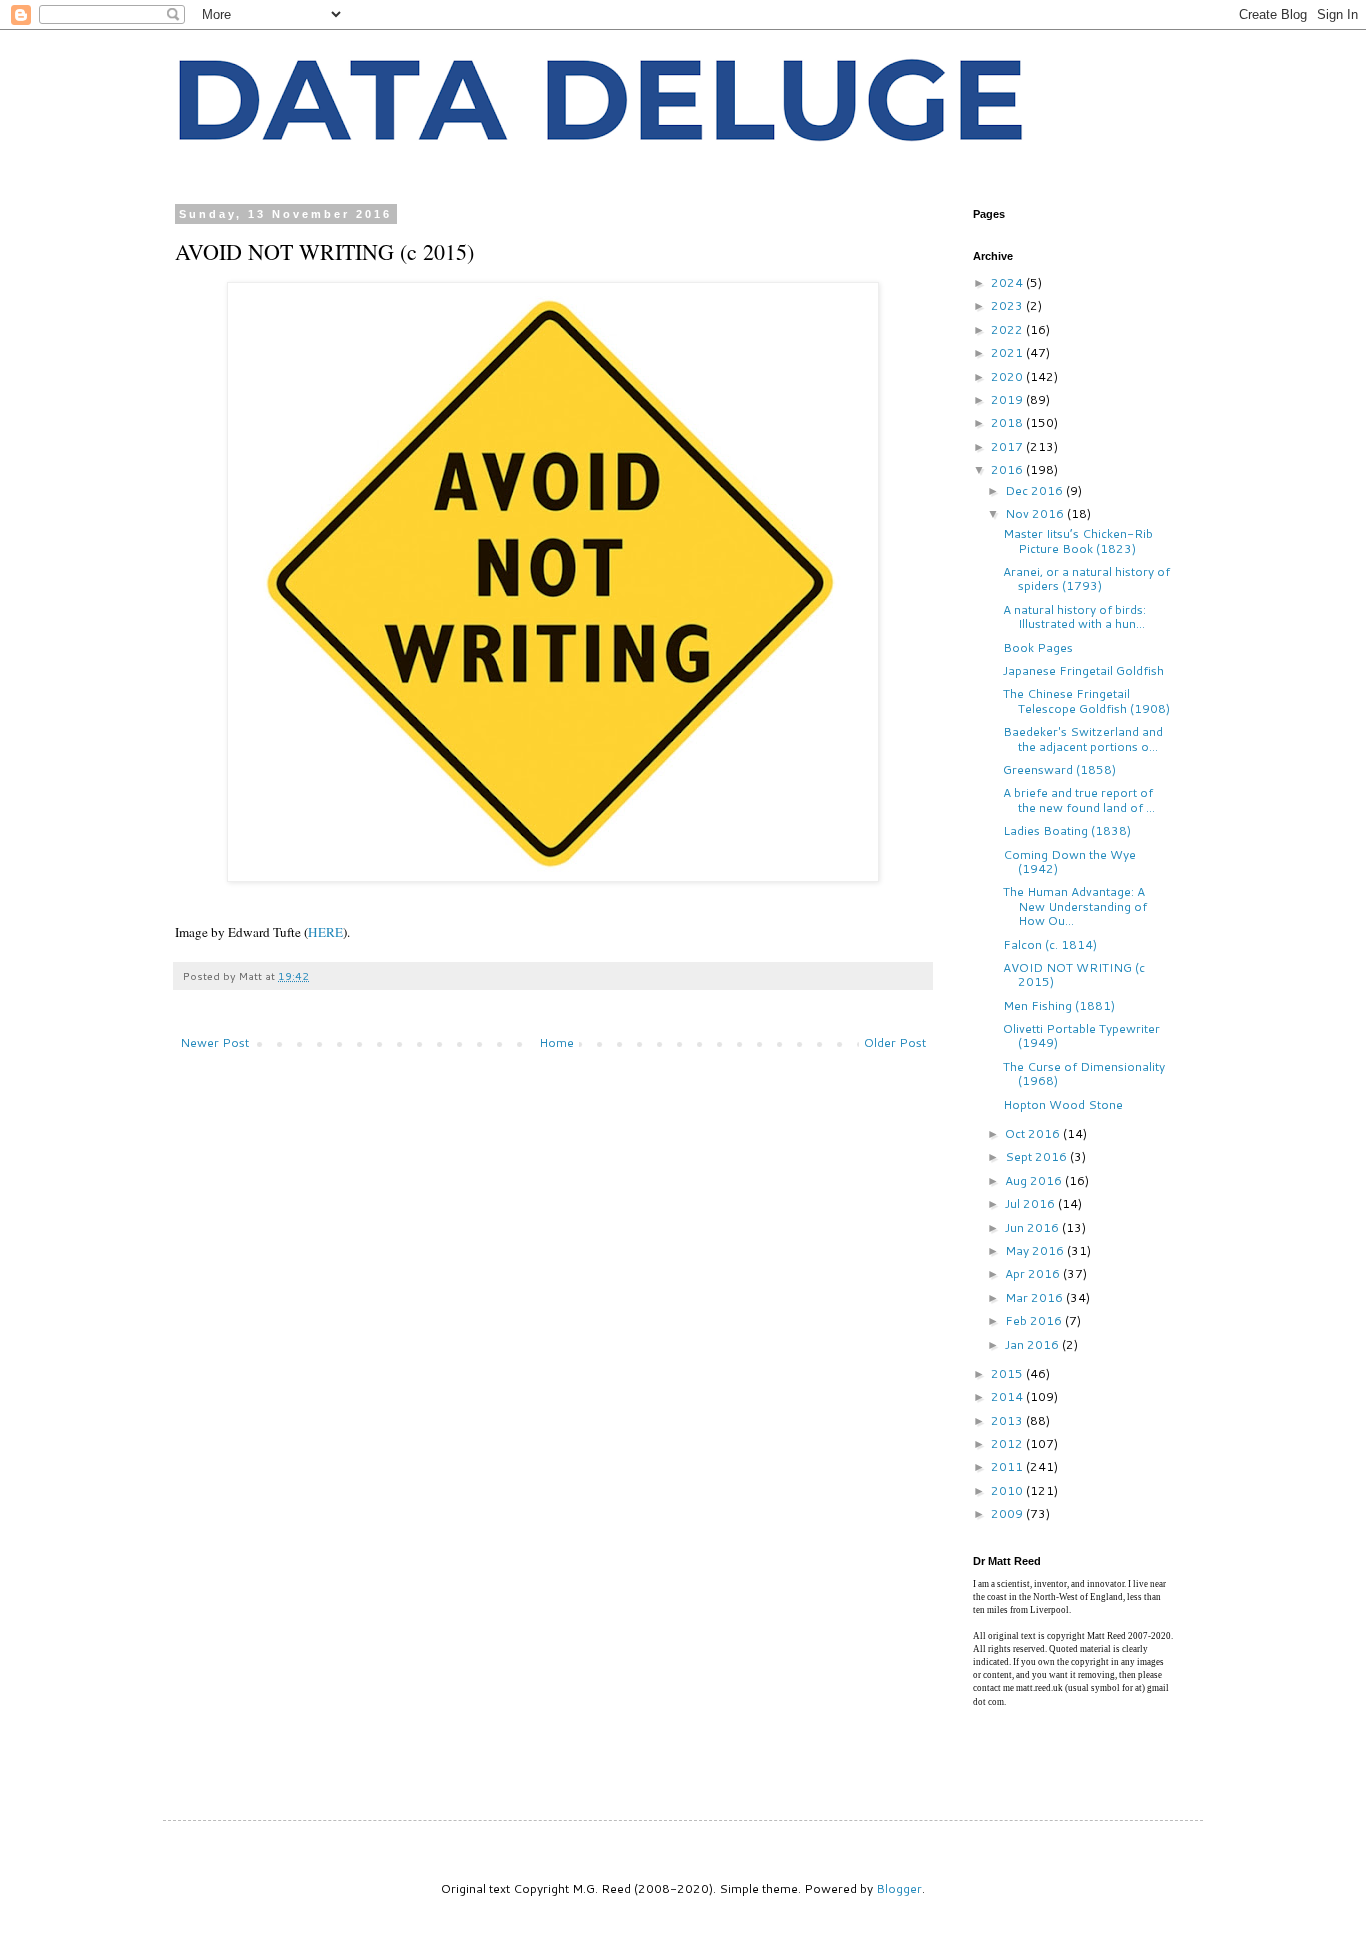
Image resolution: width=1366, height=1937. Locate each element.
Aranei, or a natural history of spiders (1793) (1086, 578)
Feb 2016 (1035, 1320)
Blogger (899, 1888)
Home (556, 1042)
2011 (1008, 1466)
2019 (1008, 399)
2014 (1008, 1396)
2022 (1008, 329)
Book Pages (1038, 647)
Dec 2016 (1035, 490)
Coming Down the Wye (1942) (1069, 861)
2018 (1008, 422)
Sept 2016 (1037, 1156)
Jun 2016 (1033, 1227)
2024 (1008, 282)
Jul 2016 (1031, 1203)
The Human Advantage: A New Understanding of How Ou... (1075, 906)
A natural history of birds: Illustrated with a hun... (1074, 616)
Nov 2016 (1036, 513)
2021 (1008, 352)
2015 (1008, 1373)
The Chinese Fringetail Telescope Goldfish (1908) (1086, 700)
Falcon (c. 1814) (1050, 944)
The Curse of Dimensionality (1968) (1084, 1073)
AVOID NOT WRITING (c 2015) (1074, 974)
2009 (1008, 1513)
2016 (1008, 469)
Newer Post (214, 1042)
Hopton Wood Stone (1063, 1104)
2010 (1008, 1490)
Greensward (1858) (1059, 769)
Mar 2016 (1035, 1297)
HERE (325, 932)
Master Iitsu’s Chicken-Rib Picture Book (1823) (1078, 540)
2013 (1008, 1420)
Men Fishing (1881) (1059, 1005)
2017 (1008, 446)
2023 (1008, 305)
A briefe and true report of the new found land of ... (1079, 799)
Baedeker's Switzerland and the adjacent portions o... (1083, 738)
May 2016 (1036, 1250)
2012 (1008, 1443)
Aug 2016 (1035, 1180)
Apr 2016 (1034, 1273)
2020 (1008, 376)
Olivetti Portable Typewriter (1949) (1081, 1035)
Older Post (895, 1042)
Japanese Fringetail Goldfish (1083, 670)
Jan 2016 (1033, 1344)
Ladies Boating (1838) (1067, 830)
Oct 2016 (1034, 1133)
